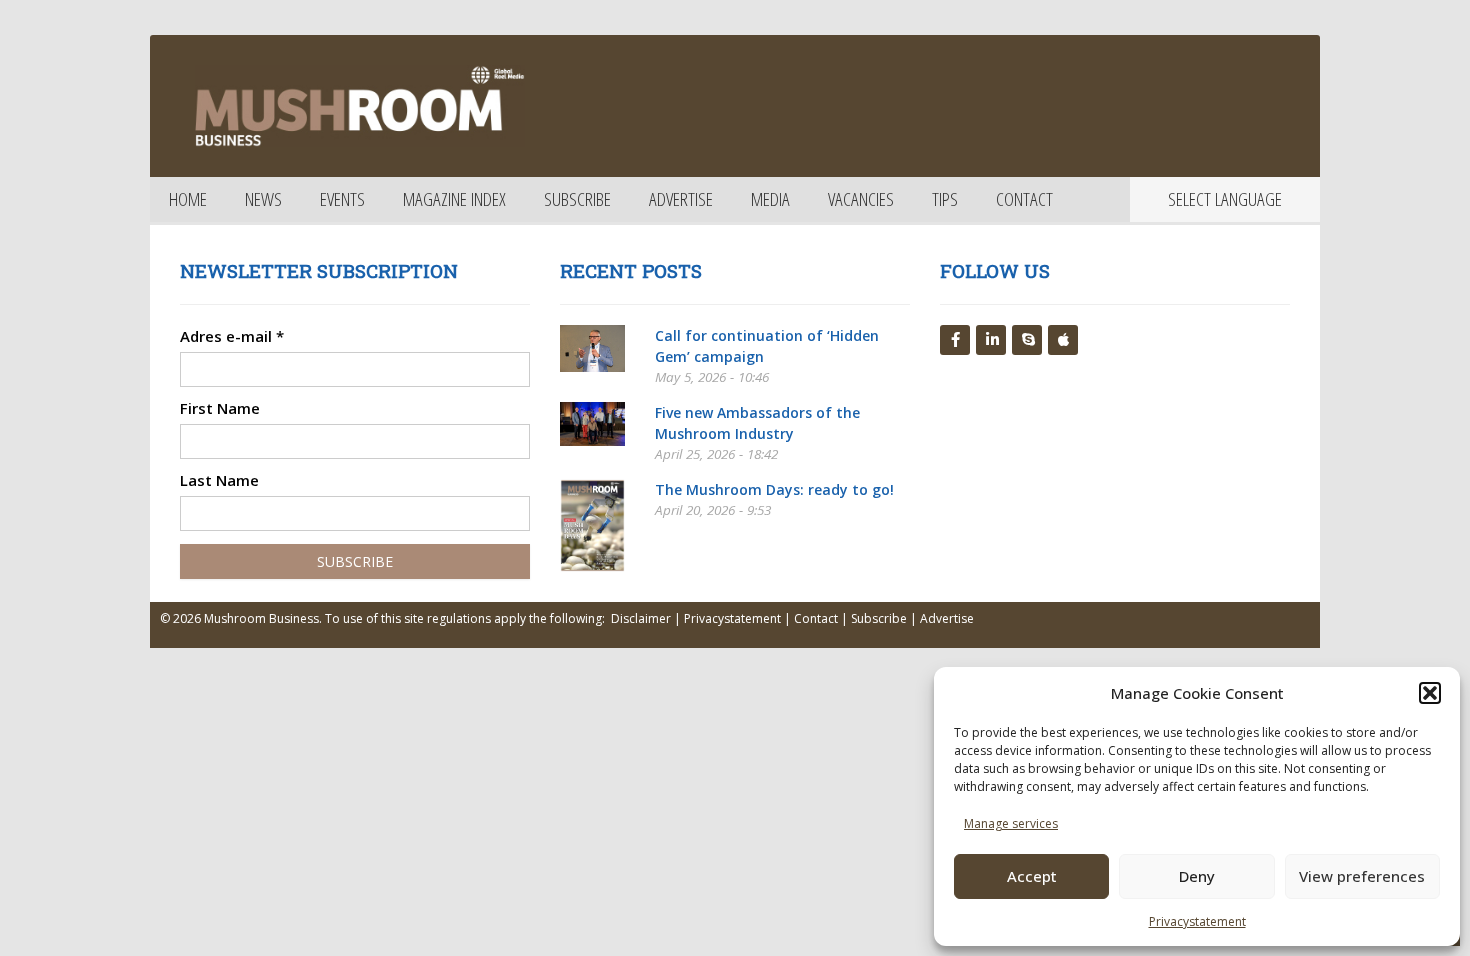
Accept (1032, 876)
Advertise (681, 199)
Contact (1024, 199)
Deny (1197, 876)
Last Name (219, 480)
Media (770, 199)
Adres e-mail (232, 336)
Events (342, 199)
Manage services (1011, 823)
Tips (945, 199)
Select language (1225, 199)
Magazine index (454, 199)
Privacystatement (1197, 921)
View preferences (1362, 876)
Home (188, 199)
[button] (1430, 693)
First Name (220, 408)
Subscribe (577, 199)
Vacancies (861, 199)
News (263, 199)
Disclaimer (641, 618)
